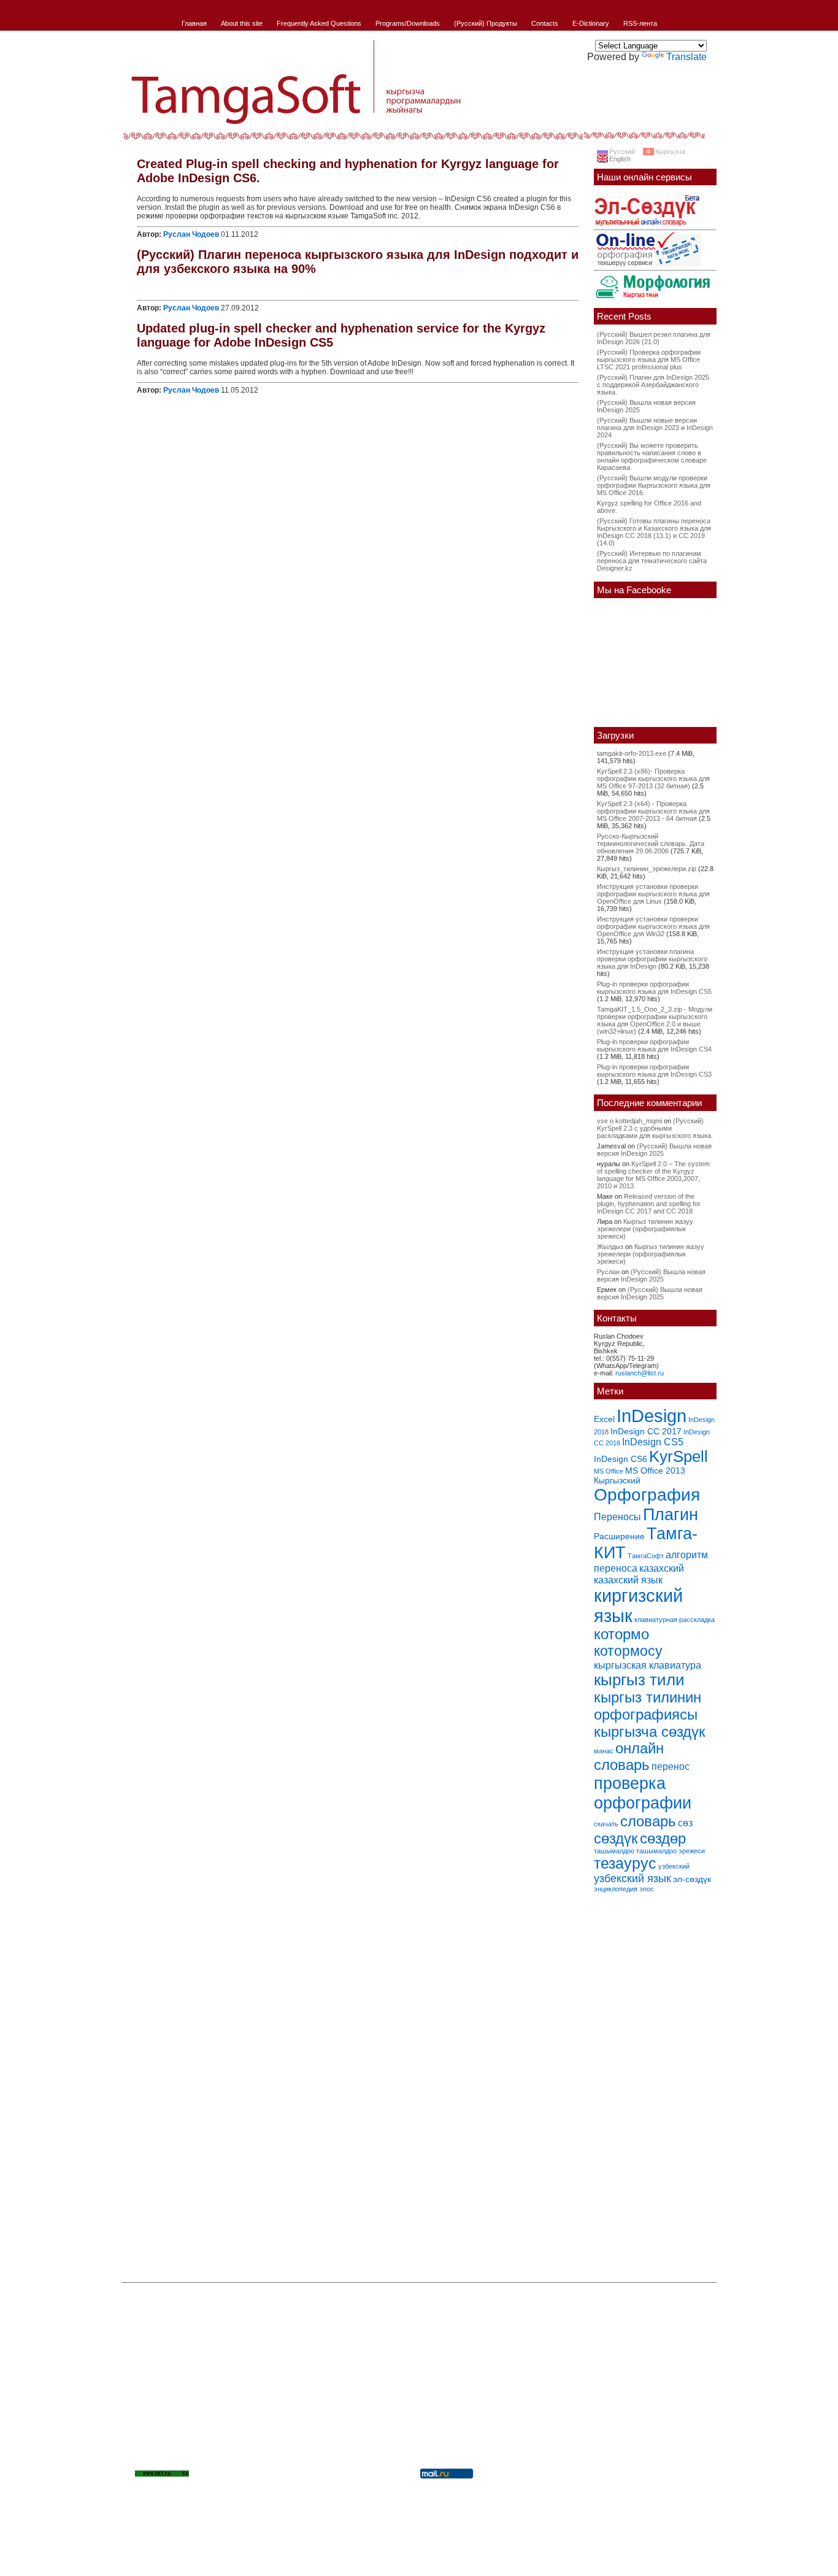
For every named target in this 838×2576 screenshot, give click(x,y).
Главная (194, 23)
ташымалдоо (614, 1851)
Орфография (647, 1495)
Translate (686, 57)
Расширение (619, 1536)
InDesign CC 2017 (646, 1431)
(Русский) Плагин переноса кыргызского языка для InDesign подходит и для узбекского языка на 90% (358, 262)
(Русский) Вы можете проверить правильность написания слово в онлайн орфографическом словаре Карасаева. (652, 456)
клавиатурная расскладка (675, 1620)
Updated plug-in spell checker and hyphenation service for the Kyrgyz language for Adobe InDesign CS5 (341, 335)
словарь (648, 1821)
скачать (606, 1824)
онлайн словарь (629, 1757)
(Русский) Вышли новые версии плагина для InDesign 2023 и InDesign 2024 (655, 428)
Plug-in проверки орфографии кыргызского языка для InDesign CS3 (654, 1071)
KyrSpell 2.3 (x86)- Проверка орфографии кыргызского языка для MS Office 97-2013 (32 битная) (653, 779)
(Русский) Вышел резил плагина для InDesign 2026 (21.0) (654, 338)
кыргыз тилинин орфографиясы (648, 1706)
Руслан (608, 1272)
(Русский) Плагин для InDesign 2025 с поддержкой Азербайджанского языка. (653, 385)
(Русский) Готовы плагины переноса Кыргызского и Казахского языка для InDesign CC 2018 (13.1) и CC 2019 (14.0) (654, 532)
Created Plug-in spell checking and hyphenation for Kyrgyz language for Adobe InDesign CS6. (348, 171)
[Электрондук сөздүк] (647, 227)
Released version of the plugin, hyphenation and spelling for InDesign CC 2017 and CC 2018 (649, 1204)
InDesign (652, 1416)
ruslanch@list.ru (640, 1373)
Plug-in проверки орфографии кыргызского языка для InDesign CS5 (654, 988)
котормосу (628, 1651)
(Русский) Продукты (486, 23)
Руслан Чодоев (191, 234)
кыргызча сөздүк (650, 1732)
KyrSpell (678, 1456)
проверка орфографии (643, 1793)
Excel (604, 1419)
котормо (621, 1634)
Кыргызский (617, 1480)
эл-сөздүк (692, 1879)
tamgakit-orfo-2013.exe (632, 753)
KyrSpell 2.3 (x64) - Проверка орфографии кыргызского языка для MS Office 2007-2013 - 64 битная (653, 811)
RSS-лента (640, 23)
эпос (647, 1889)
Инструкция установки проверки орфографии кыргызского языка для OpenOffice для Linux (653, 894)
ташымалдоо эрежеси (671, 1851)
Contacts (545, 23)
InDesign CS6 (621, 1459)
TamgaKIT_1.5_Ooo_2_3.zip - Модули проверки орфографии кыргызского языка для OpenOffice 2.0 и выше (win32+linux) (655, 1020)
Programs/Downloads (408, 23)
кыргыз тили (639, 1680)
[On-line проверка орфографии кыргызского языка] (648, 267)
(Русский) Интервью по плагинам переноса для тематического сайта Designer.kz (652, 561)
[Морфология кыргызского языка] (653, 299)
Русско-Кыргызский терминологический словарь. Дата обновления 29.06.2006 (651, 844)
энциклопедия (616, 1889)
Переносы (617, 1517)
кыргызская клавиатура (648, 1665)
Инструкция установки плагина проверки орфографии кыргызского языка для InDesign (652, 959)
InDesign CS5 (653, 1442)
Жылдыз (610, 1247)
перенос (671, 1766)
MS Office (609, 1471)
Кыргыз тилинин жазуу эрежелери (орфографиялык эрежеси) (645, 1229)
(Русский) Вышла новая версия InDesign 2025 (654, 1150)
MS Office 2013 (655, 1471)
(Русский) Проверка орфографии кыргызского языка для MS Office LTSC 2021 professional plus (649, 359)
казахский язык (628, 1580)
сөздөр (663, 1838)
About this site (242, 23)
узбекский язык (632, 1878)
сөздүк (616, 1839)
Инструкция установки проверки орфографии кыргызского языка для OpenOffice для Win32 (653, 926)
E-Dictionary (591, 23)
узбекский (674, 1866)
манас (604, 1751)
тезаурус (625, 1863)
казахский (662, 1568)
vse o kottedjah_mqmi (629, 1121)
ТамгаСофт (646, 1556)
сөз (685, 1823)
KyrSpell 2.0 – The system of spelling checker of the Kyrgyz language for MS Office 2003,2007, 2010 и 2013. (653, 1175)
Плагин (671, 1514)
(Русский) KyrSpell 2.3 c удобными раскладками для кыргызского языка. (655, 1128)
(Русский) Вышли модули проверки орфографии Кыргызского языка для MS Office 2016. (654, 485)
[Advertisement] (655, 2083)
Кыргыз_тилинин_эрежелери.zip (647, 869)
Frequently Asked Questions (319, 23)
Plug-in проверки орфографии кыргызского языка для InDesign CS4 (654, 1045)
